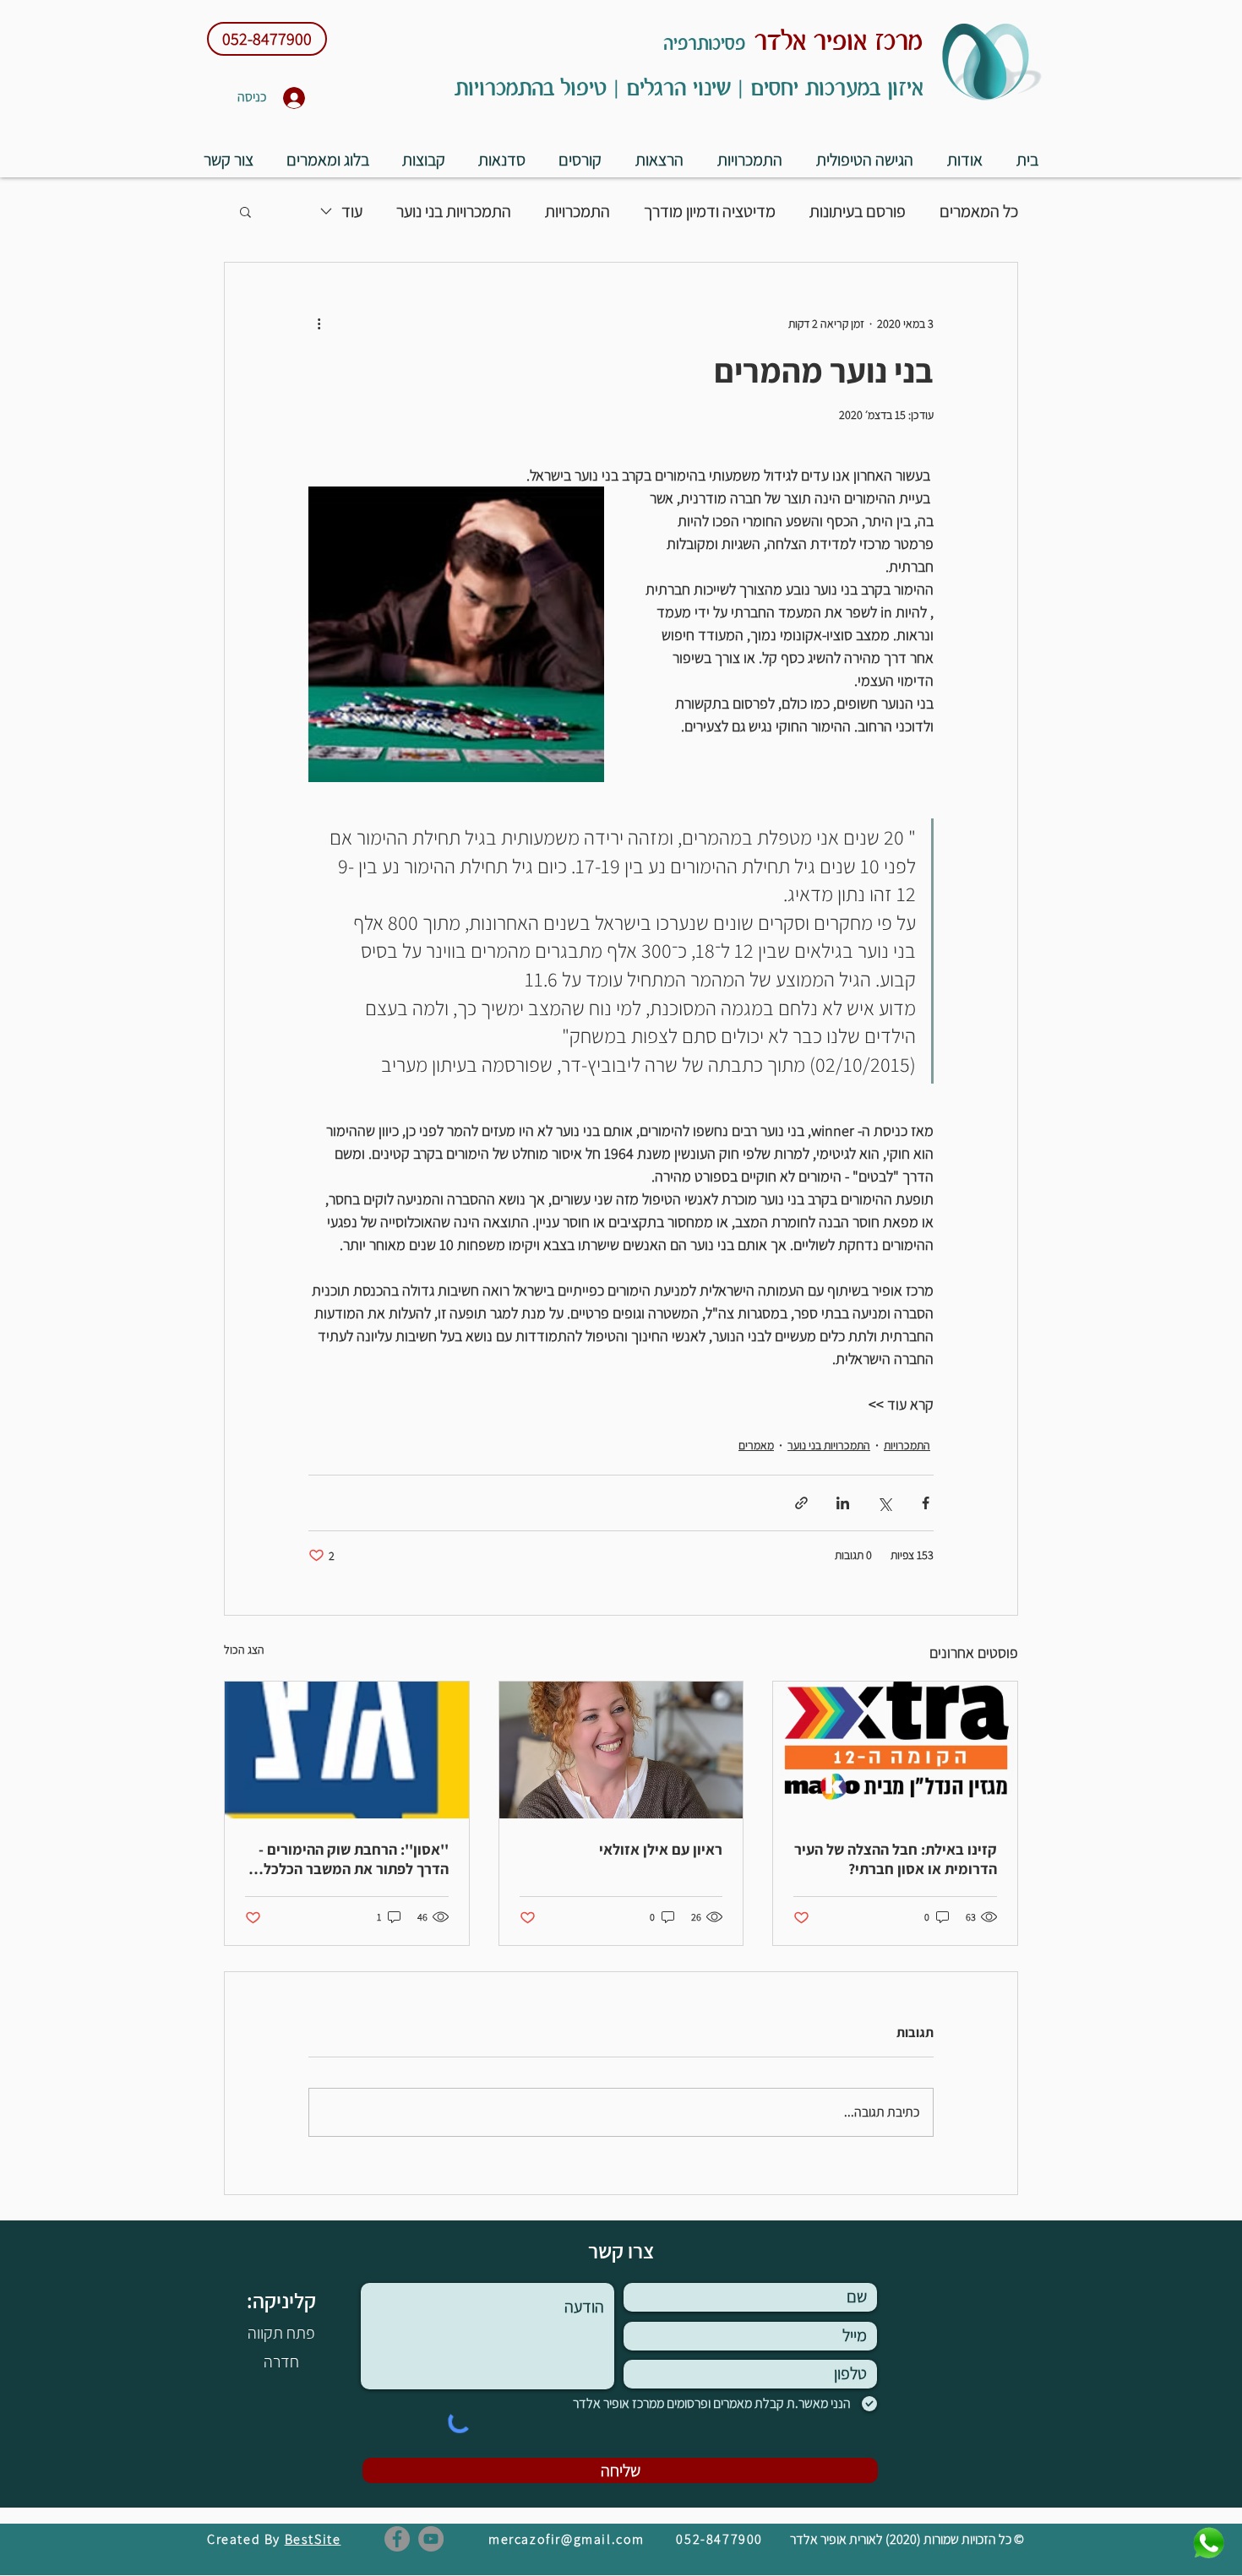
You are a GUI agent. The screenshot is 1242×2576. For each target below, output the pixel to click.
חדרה (281, 2361)
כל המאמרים (979, 211)
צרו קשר (621, 2250)
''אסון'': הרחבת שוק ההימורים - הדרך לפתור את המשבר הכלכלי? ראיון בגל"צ (351, 1859)
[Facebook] (397, 2539)
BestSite (313, 2539)
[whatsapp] (1209, 2543)
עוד (352, 211)
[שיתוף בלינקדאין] (843, 1503)
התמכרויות (577, 211)
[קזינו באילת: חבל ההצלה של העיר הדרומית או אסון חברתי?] (895, 1750)
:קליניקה (279, 2300)
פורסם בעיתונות (858, 211)
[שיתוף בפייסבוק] (926, 1503)
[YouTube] (431, 2539)
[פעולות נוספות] (319, 323)
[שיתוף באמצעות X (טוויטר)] (884, 1503)
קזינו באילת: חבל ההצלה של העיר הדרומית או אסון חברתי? (896, 1859)
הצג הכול (244, 1649)
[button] (580, 159)
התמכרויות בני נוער (454, 211)
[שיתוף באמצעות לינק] (801, 1503)
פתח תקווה (281, 2333)
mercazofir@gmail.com (567, 2539)
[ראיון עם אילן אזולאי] (621, 1750)
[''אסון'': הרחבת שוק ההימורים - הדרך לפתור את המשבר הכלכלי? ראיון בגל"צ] (347, 1750)
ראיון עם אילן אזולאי (661, 1849)
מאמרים (756, 1445)
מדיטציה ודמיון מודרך (710, 211)
